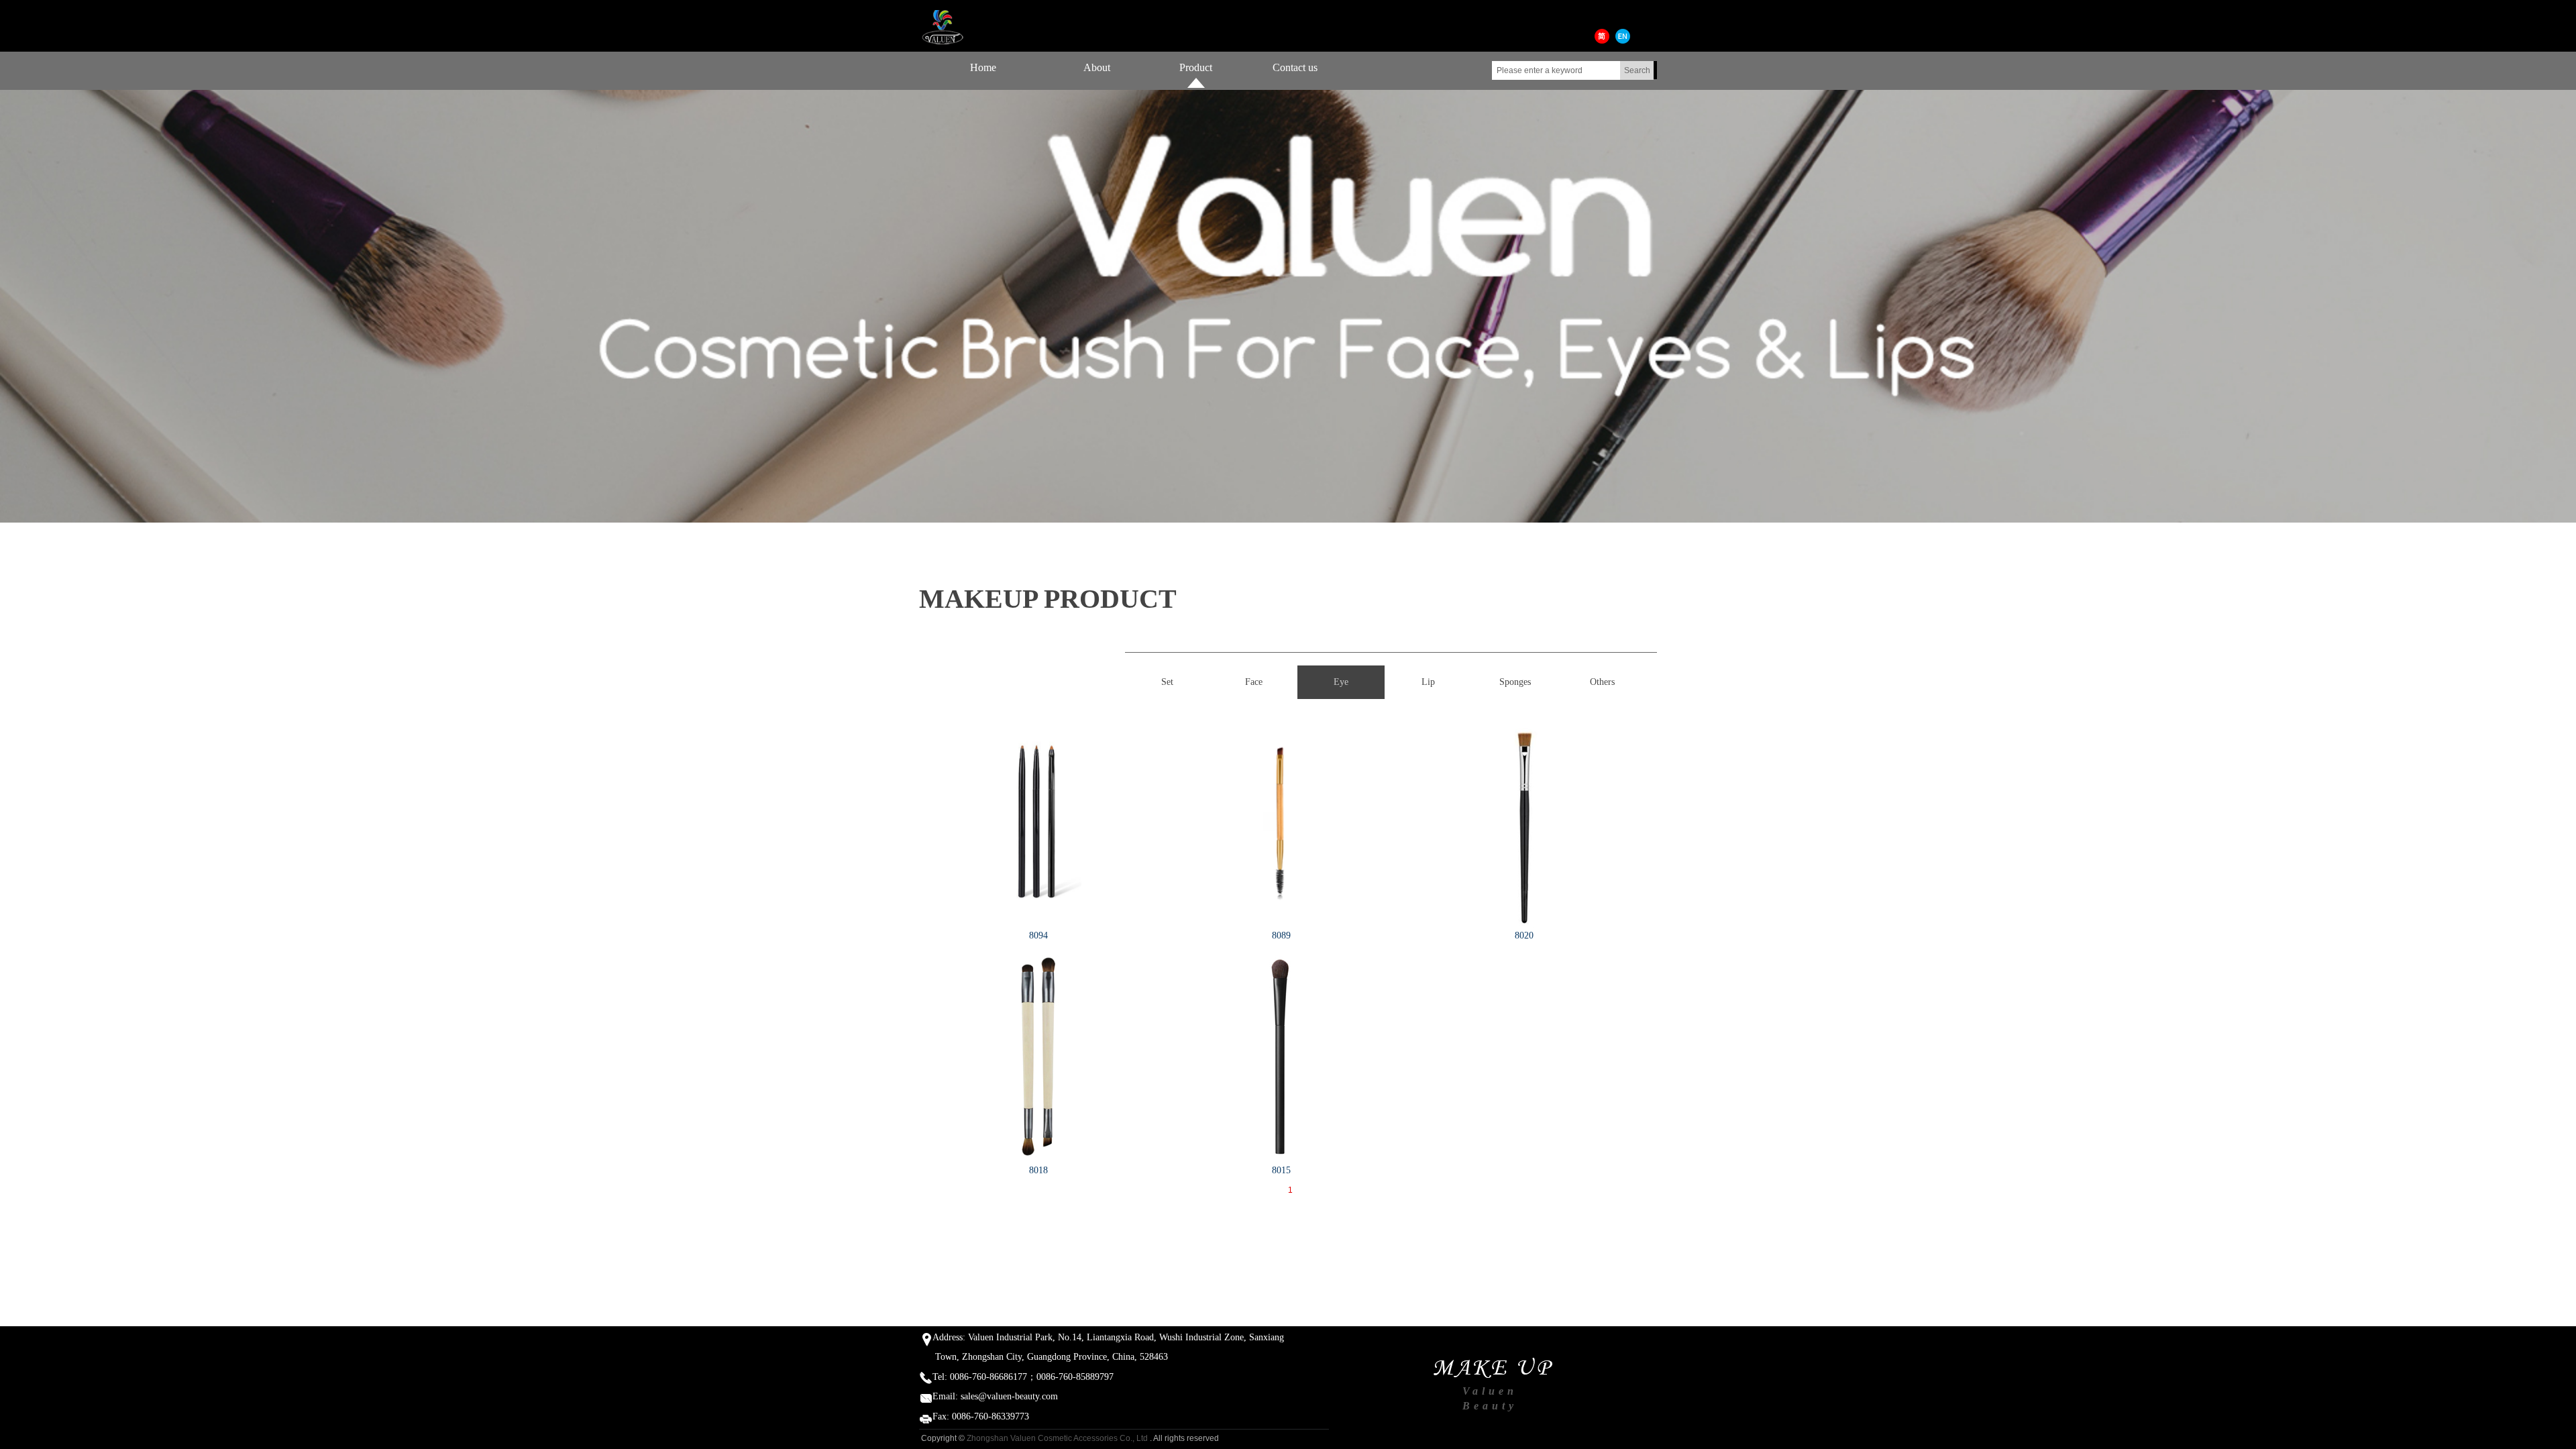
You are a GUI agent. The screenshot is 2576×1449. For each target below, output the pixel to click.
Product (1196, 67)
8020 (1524, 935)
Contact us (1295, 67)
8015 (1281, 1170)
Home (983, 67)
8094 (1038, 935)
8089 (1281, 935)
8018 (1038, 1170)
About (1097, 67)
